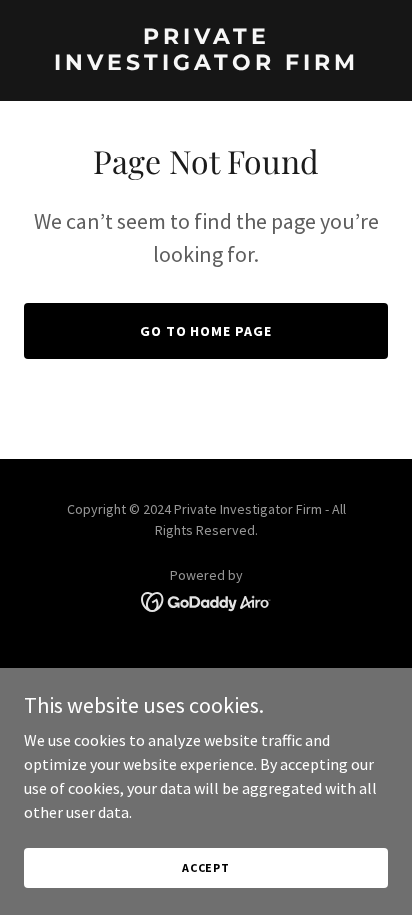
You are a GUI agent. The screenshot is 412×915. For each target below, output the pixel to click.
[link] (206, 64)
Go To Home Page (206, 331)
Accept (206, 867)
